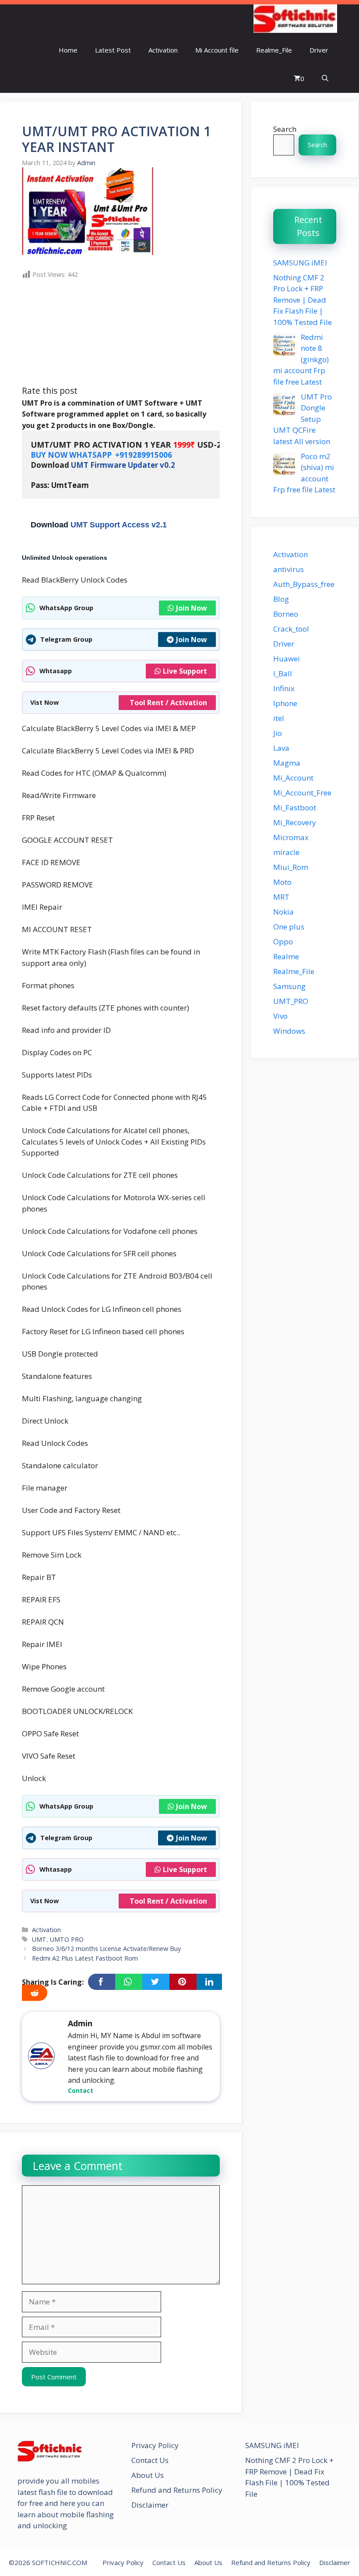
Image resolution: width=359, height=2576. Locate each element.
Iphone (285, 703)
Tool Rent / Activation (168, 703)
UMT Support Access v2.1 (119, 525)
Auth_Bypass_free (304, 584)
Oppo (283, 942)
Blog (281, 599)
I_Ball (283, 673)
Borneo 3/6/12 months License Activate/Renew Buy (106, 1949)
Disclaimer (150, 2505)
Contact (81, 2090)
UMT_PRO (291, 1001)
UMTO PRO (67, 1939)
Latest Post (113, 50)
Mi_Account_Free (302, 793)
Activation (163, 50)
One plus (289, 927)
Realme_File (274, 50)
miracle (286, 852)
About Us (148, 2475)
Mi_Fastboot (295, 807)
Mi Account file (217, 50)
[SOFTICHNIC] (295, 20)
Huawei (287, 659)
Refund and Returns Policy (177, 2490)
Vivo (280, 1016)
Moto (282, 882)
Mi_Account (293, 778)
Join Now (192, 608)
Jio (278, 733)
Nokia (283, 912)
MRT (281, 897)
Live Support (185, 671)
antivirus (289, 569)
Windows (289, 1031)
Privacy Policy (155, 2445)
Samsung (289, 986)
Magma (287, 763)
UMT (39, 1939)
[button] (325, 79)
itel (279, 718)
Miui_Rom (291, 867)
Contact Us (150, 2460)
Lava (281, 748)
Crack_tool (291, 629)
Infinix (284, 688)
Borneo (286, 614)
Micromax (291, 837)
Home (68, 50)
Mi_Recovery (295, 822)
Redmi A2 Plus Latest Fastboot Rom (85, 1958)
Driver (319, 50)
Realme (286, 956)
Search (285, 129)
